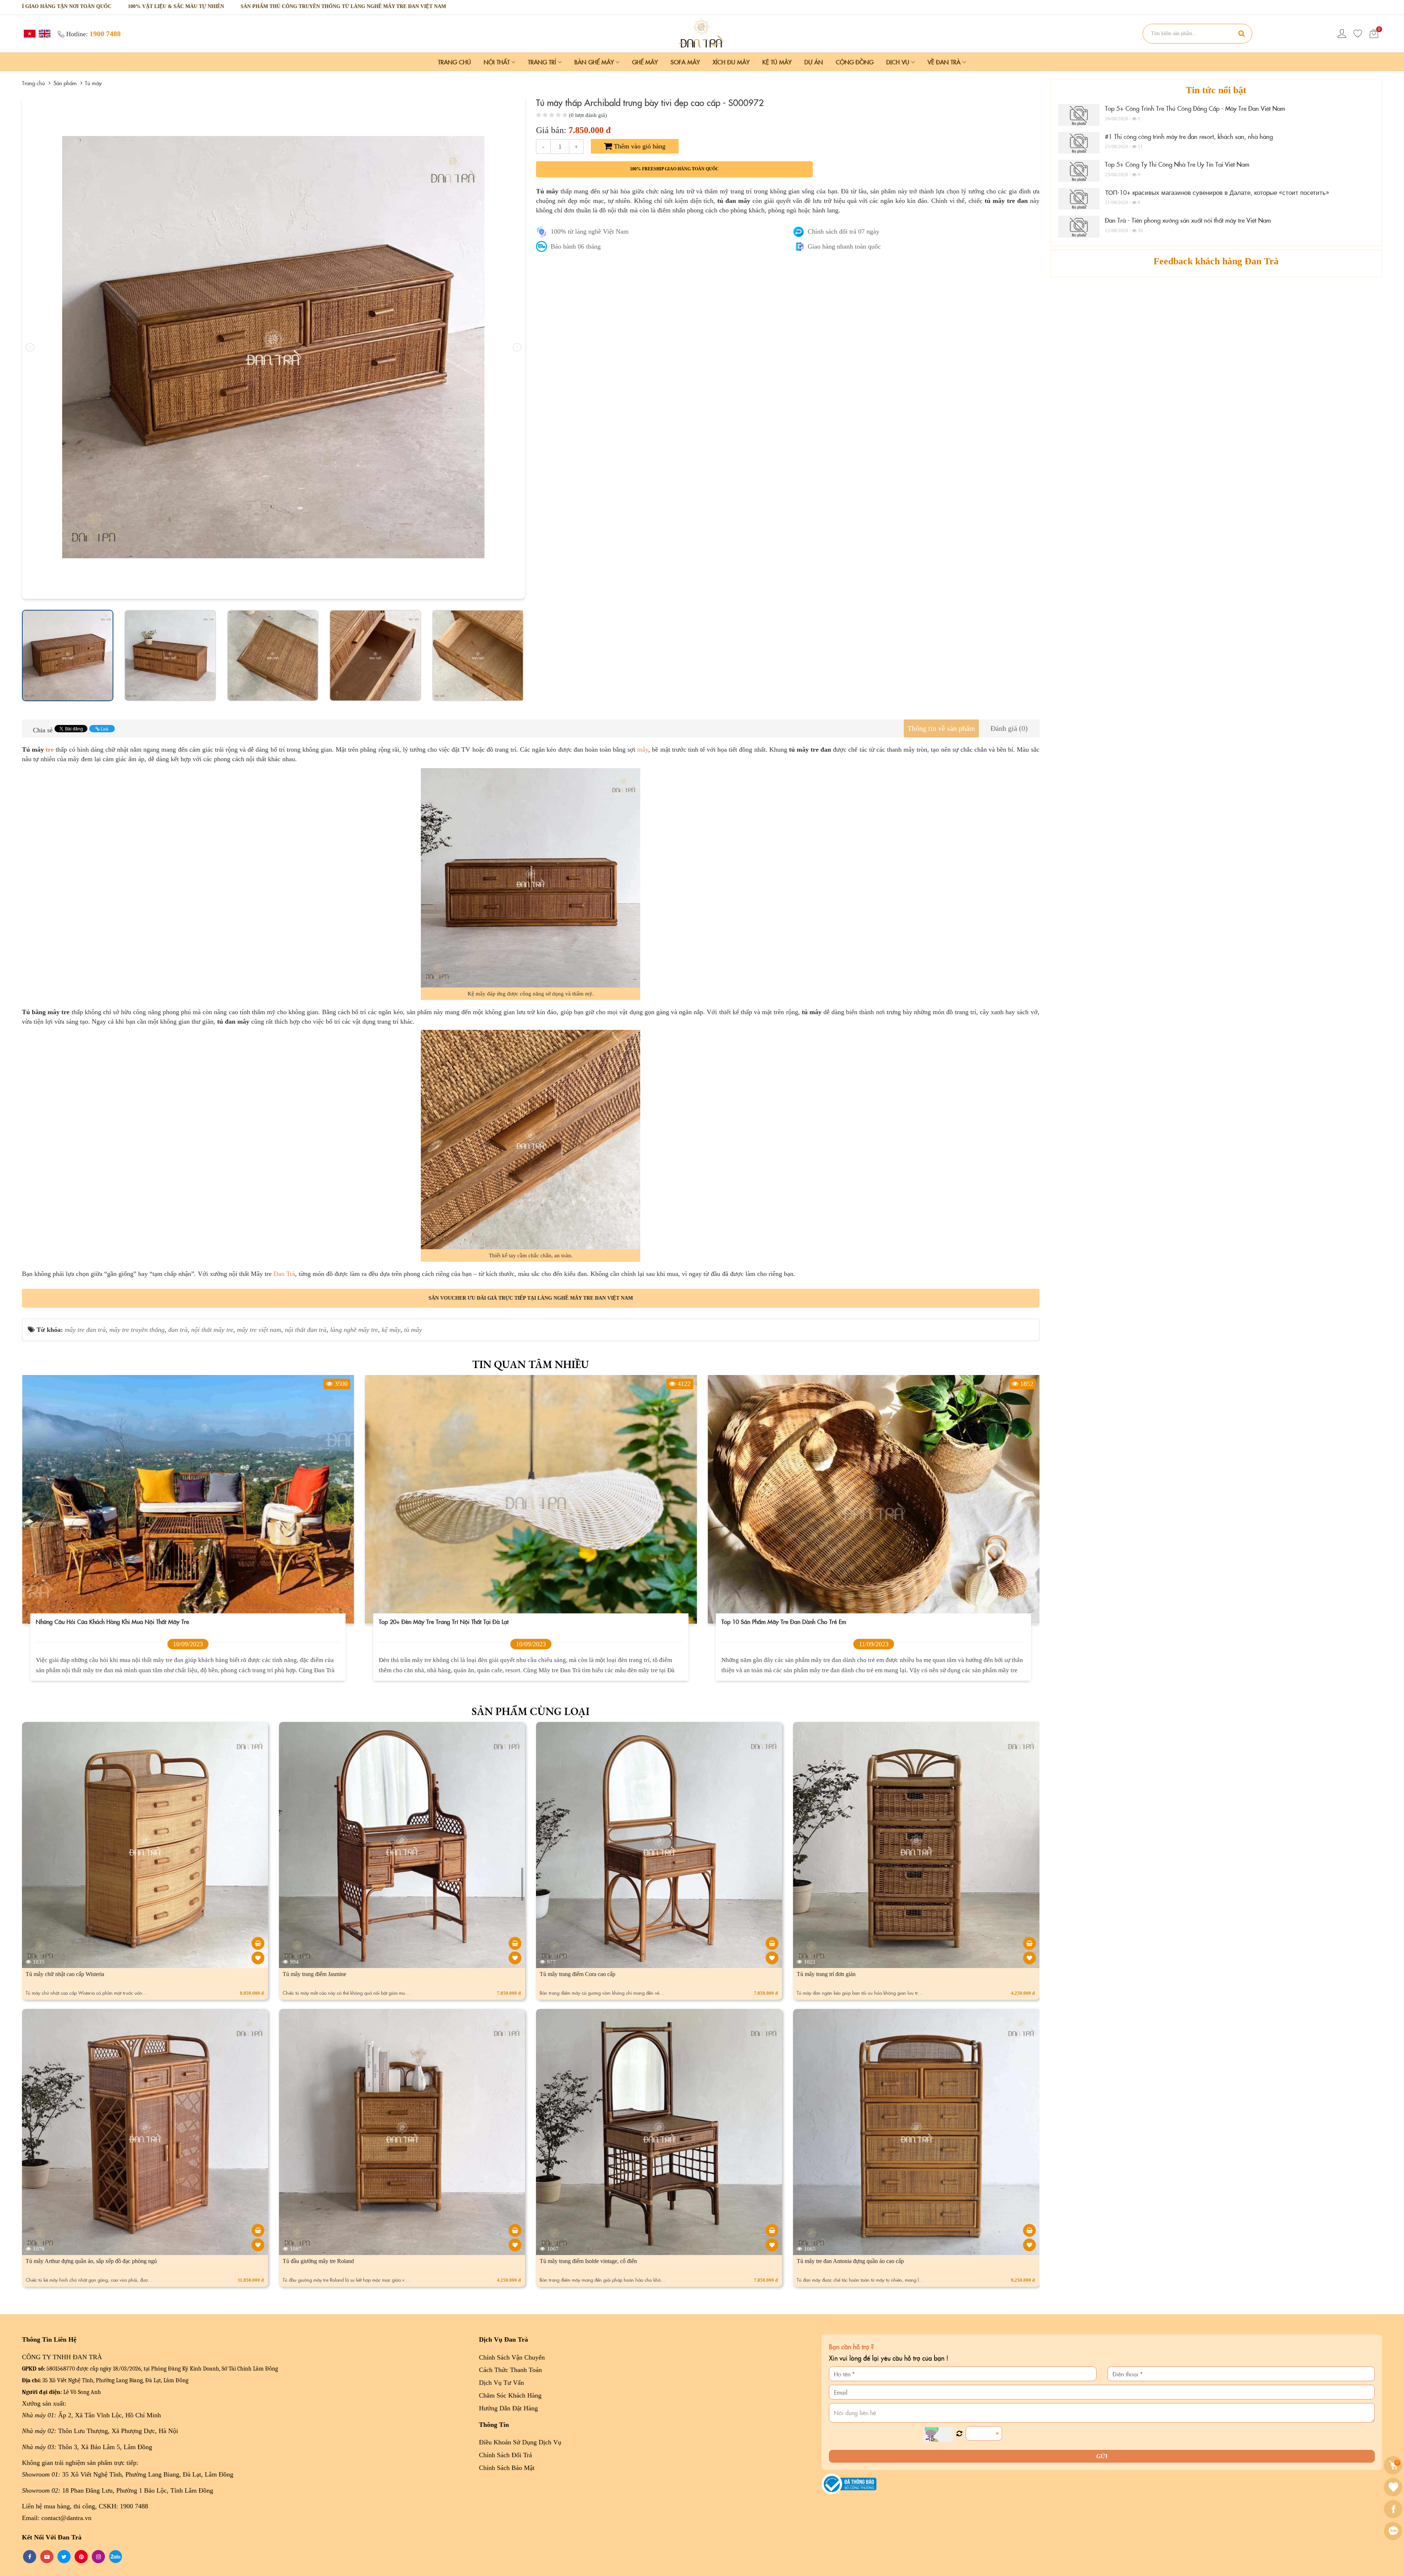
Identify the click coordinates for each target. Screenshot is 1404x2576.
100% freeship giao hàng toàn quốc (674, 169)
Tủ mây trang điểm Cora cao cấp (578, 1974)
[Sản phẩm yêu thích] (1358, 34)
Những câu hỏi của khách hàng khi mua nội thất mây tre (798, 1621)
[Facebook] (1394, 2509)
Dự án (814, 62)
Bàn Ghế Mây (595, 62)
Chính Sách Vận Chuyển (512, 2357)
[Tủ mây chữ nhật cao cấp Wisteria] (258, 1943)
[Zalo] (1394, 2531)
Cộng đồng (855, 62)
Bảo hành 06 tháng (576, 246)
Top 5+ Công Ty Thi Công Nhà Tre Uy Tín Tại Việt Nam (1177, 164)
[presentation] (30, 347)
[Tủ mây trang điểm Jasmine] (515, 1943)
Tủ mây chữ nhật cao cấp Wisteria (65, 1974)
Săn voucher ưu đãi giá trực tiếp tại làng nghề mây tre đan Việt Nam (531, 1298)
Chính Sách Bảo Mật (507, 2468)
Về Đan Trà (945, 62)
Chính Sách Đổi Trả (505, 2455)
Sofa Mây (685, 62)
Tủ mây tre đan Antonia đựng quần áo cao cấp (850, 2261)
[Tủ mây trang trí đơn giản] (1029, 1943)
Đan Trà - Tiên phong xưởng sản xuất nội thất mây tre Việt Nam (1188, 220)
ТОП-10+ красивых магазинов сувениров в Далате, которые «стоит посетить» (1217, 192)
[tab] (941, 728)
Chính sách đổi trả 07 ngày (843, 231)
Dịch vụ (899, 62)
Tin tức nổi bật (1216, 90)
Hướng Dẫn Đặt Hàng (508, 2408)
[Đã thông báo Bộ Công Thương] (849, 2483)
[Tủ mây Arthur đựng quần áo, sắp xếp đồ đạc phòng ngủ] (258, 2230)
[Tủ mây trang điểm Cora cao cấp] (772, 1943)
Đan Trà (284, 1274)
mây (643, 749)
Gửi (1102, 2456)
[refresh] (959, 2434)
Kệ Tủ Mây (777, 62)
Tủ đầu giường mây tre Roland (318, 2261)
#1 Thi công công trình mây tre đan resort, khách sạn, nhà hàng (1189, 136)
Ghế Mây (645, 62)
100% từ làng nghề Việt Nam (590, 231)
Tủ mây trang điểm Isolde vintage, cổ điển (588, 2261)
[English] (44, 33)
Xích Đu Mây (731, 62)
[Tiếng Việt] (29, 33)
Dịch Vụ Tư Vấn (501, 2383)
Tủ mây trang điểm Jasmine (314, 1974)
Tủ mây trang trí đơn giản (826, 1974)
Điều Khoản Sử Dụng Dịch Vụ (520, 2442)
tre (50, 749)
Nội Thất (498, 62)
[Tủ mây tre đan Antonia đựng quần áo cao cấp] (1029, 2230)
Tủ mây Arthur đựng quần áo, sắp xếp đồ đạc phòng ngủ (91, 2261)
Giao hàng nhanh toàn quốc (844, 246)
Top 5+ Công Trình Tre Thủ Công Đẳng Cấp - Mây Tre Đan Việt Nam (1195, 108)
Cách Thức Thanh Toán (510, 2370)
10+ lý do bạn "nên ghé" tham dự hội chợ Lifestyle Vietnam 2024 (464, 1621)
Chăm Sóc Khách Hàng (510, 2395)
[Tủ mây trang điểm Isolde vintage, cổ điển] (772, 2230)
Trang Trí (543, 62)
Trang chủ (454, 62)
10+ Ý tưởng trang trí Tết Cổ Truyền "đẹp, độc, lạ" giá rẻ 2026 (119, 1621)
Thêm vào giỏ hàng (639, 146)
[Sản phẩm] (702, 33)
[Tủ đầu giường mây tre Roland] (515, 2230)
